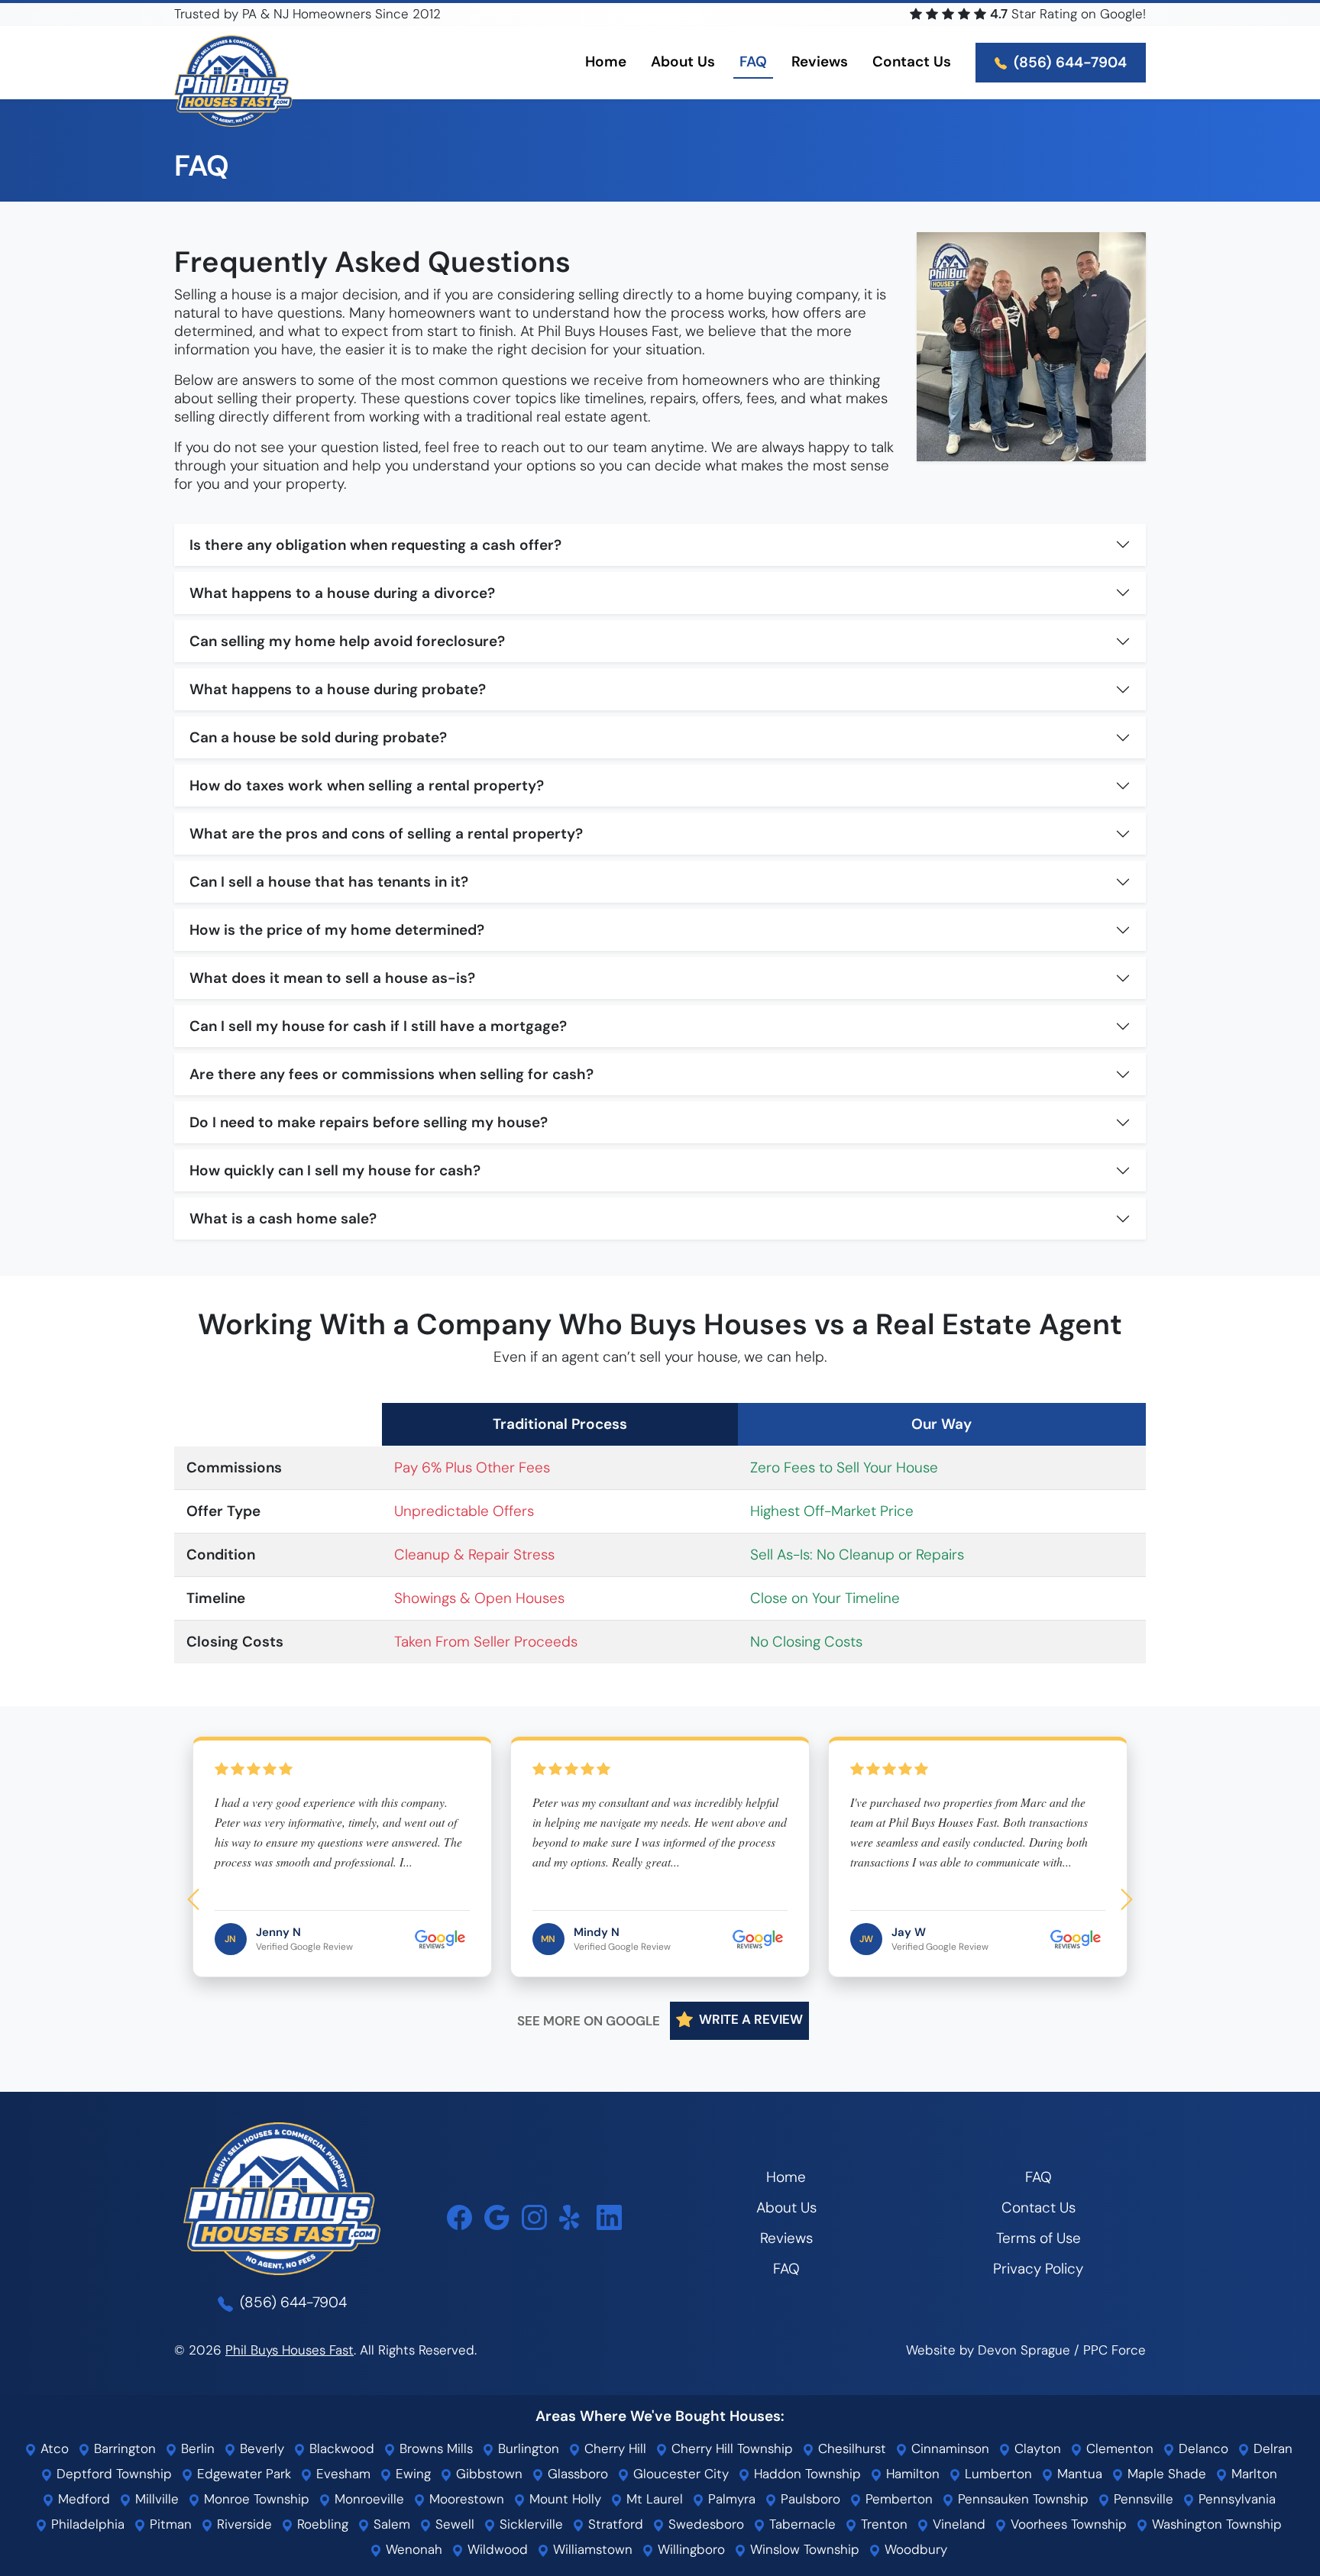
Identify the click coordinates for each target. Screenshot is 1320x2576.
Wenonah (412, 2549)
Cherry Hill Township (730, 2448)
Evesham (341, 2474)
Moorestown (465, 2499)
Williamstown (591, 2549)
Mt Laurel (653, 2499)
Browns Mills (434, 2448)
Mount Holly (563, 2499)
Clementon (1118, 2448)
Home (606, 61)
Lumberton (996, 2474)
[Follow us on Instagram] (534, 2217)
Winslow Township (803, 2549)
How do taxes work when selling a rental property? (367, 785)
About (683, 61)
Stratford (614, 2524)
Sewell (453, 2524)
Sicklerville (529, 2524)
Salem (390, 2524)
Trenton (882, 2524)
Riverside (243, 2524)
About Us (786, 2208)
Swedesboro (704, 2524)
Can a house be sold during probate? (318, 737)
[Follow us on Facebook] (459, 2217)
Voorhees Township (1067, 2524)
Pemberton (897, 2499)
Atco (53, 2448)
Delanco (1202, 2448)
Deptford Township (112, 2474)
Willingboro (689, 2549)
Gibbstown (487, 2474)
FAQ (753, 61)
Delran (1271, 2448)
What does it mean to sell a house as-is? (332, 978)
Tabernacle (801, 2524)
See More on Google (589, 2021)
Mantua (1078, 2474)
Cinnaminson (948, 2448)
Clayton (1036, 2448)
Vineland (957, 2524)
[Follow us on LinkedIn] (609, 2217)
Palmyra (730, 2499)
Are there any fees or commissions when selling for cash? (391, 1074)
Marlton (1252, 2474)
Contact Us (1039, 2208)
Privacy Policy (1038, 2269)
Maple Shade (1165, 2474)
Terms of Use (1039, 2238)
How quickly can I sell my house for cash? (335, 1170)
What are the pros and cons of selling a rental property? (386, 834)
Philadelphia (86, 2524)
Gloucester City (679, 2474)
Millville (155, 2499)
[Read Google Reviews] (497, 2217)
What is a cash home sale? (283, 1219)
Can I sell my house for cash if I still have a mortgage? (378, 1026)
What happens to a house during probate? (338, 689)
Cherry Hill (613, 2448)
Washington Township (1215, 2524)
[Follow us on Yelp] (572, 2217)
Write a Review (749, 2020)
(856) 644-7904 (1068, 62)
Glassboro (576, 2474)
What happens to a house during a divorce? (342, 593)
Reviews (820, 61)
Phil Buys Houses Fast (290, 2350)
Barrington (123, 2448)
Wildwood (496, 2549)
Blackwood (340, 2448)
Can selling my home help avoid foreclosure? (347, 641)
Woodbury (914, 2549)
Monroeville (367, 2499)
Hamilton (911, 2474)
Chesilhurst (850, 2448)
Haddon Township (806, 2474)
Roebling (321, 2524)
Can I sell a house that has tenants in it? (329, 882)
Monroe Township (255, 2499)
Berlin (196, 2448)
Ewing (411, 2474)
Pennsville (1142, 2499)
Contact (912, 61)
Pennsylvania (1235, 2499)
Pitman (169, 2524)
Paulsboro (809, 2499)
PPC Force (1115, 2350)
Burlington (527, 2448)
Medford (82, 2499)
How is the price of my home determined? (337, 930)
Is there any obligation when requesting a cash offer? (375, 545)
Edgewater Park (242, 2474)
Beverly (260, 2448)
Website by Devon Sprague (988, 2350)
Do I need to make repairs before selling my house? (369, 1122)
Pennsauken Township (1021, 2499)
